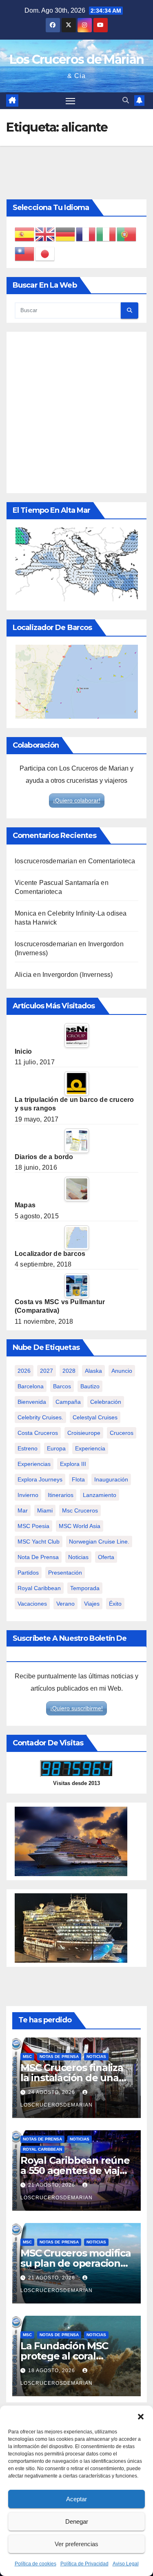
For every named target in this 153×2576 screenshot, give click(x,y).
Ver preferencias (76, 2544)
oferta (106, 1557)
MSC (27, 2057)
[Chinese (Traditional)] (25, 254)
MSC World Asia (80, 1526)
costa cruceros (38, 1433)
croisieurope (84, 1433)
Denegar (77, 2521)
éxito (115, 1604)
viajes (92, 1604)
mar (23, 1510)
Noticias (96, 2057)
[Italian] (106, 234)
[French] (86, 234)
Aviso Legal (126, 2564)
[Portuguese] (127, 234)
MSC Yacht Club (39, 1542)
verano (65, 1604)
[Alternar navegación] (71, 101)
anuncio (122, 1371)
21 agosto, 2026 (52, 2185)
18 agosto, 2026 (52, 2370)
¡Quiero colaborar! (77, 800)
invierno (28, 1495)
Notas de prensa (59, 2057)
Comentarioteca (112, 861)
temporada (85, 1588)
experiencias (34, 1464)
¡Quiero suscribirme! (76, 1708)
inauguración (111, 1479)
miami (45, 1510)
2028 (69, 1371)
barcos (62, 1386)
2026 (24, 1371)
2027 (47, 1371)
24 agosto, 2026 (52, 2092)
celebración (106, 1402)
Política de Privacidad (84, 2564)
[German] (66, 234)
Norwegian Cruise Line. (99, 1542)
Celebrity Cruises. (40, 1417)
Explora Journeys (40, 1479)
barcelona (31, 1386)
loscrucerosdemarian (46, 861)
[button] (141, 2416)
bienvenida (32, 1402)
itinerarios (61, 1495)
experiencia (90, 1448)
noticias (78, 1557)
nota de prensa (38, 1557)
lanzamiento (100, 1495)
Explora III (73, 1464)
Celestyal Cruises (95, 1417)
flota (78, 1479)
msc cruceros (80, 1510)
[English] (45, 234)
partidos (28, 1573)
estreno (28, 1448)
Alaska (93, 1371)
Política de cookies (35, 2564)
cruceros (122, 1433)
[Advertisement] (76, 412)
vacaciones (32, 1604)
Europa (56, 1448)
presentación (65, 1573)
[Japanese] (45, 254)
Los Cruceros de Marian (77, 59)
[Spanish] (25, 234)
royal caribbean (39, 1588)
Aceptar (76, 2499)
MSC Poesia (33, 1526)
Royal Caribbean (42, 2149)
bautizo (90, 1386)
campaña (68, 1402)
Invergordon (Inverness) (78, 975)
